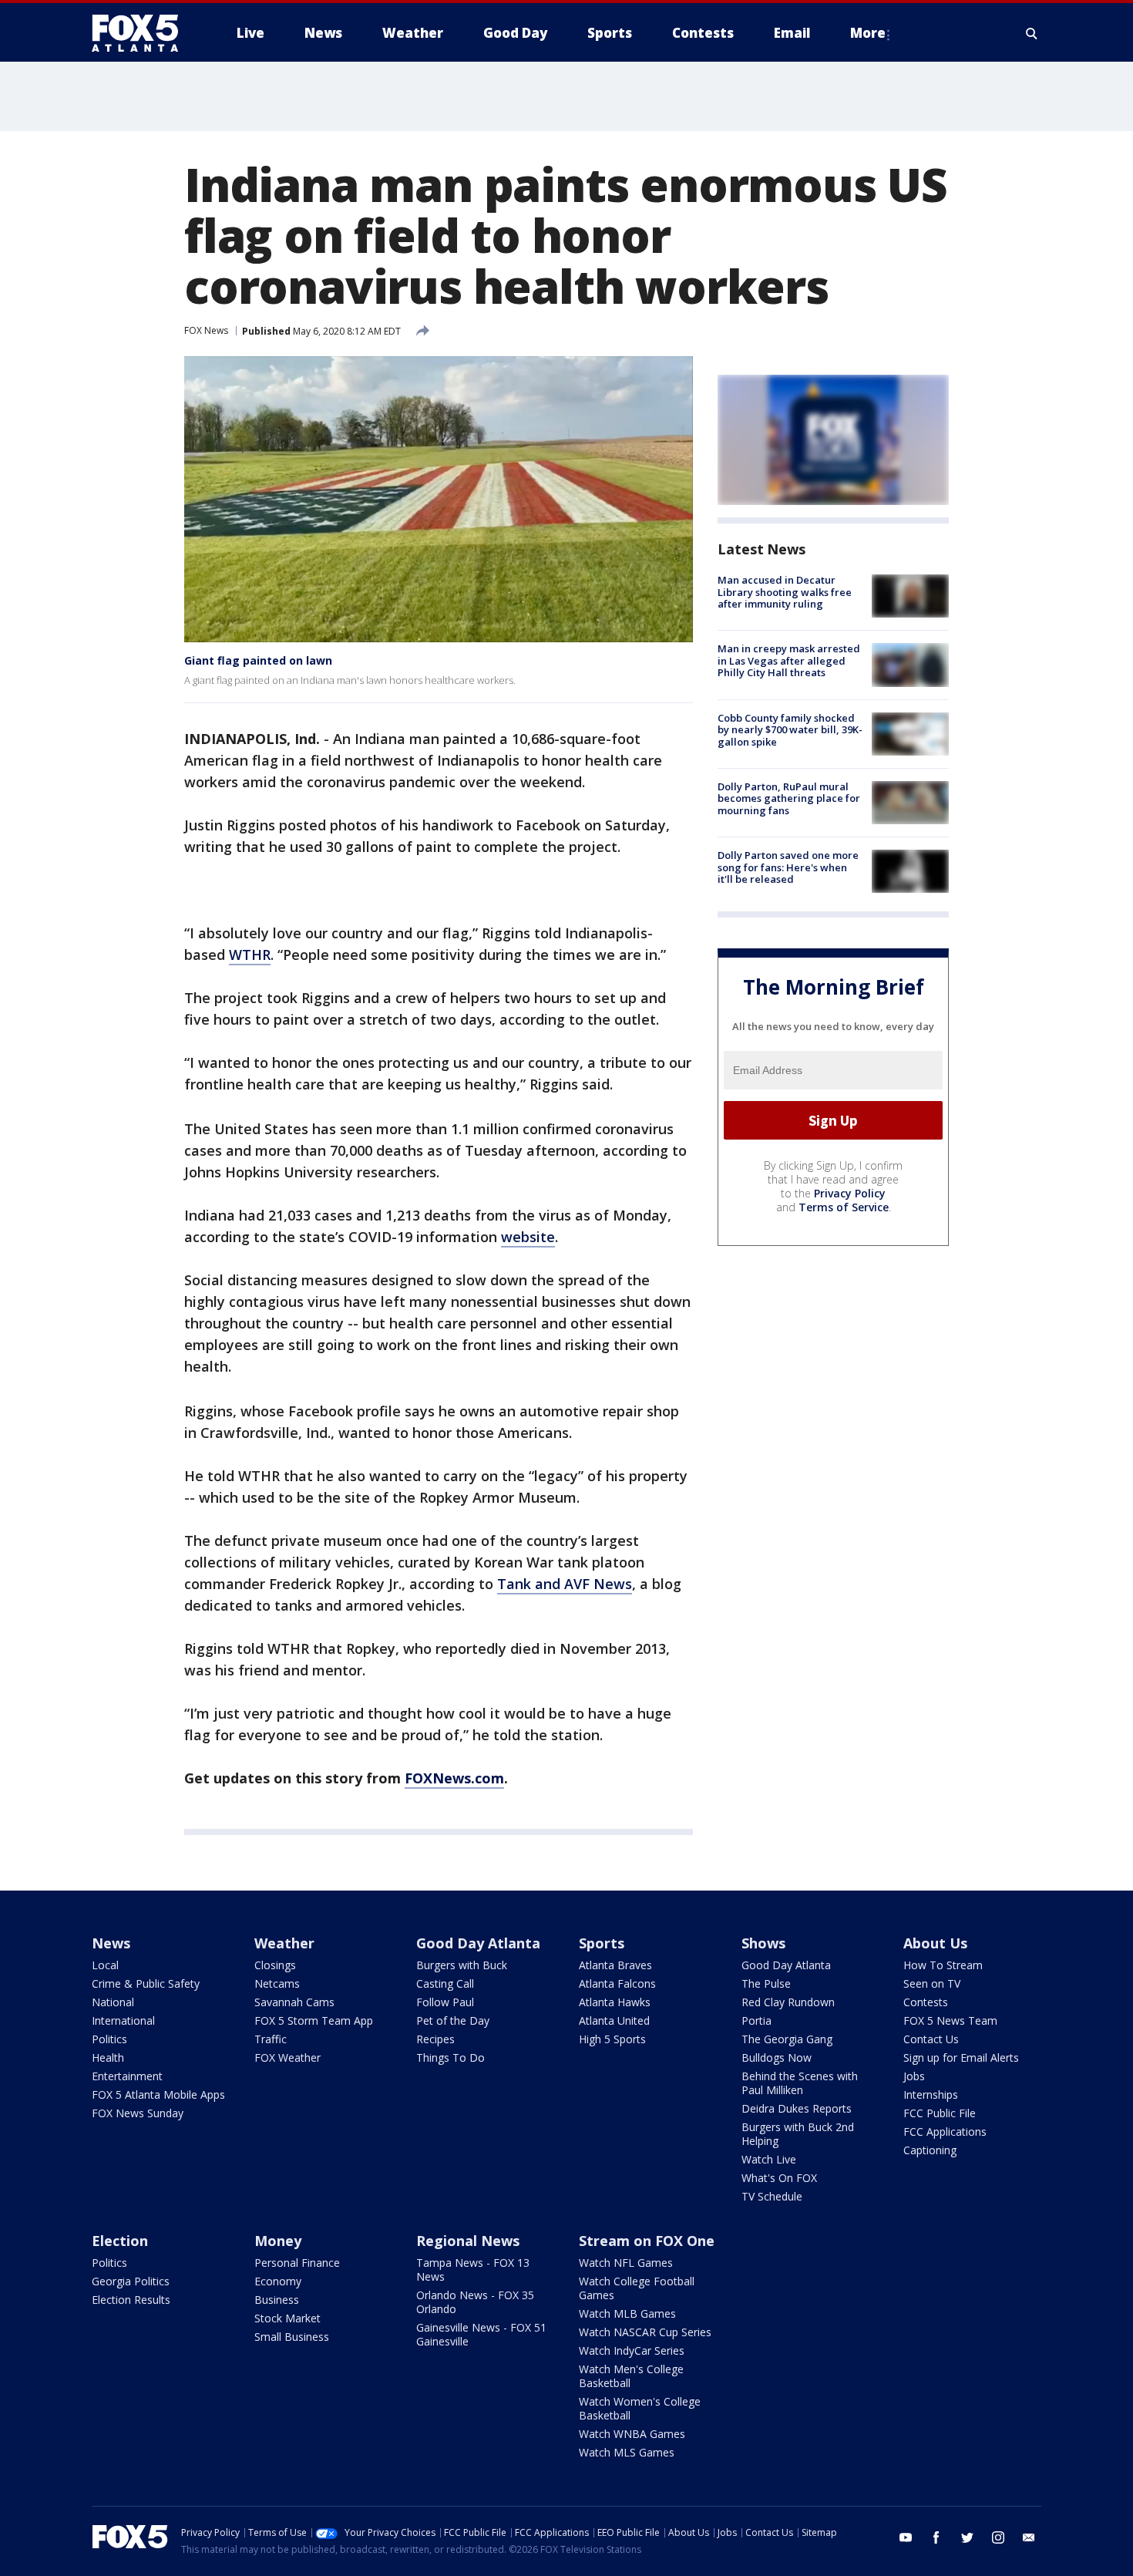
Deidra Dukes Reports (797, 2108)
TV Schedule (772, 2196)
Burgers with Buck (462, 1965)
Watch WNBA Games (632, 2434)
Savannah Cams (294, 2002)
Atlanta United (614, 2020)
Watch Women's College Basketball (640, 2408)
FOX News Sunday (138, 2113)
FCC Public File (940, 2113)
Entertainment (127, 2076)
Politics (109, 2039)
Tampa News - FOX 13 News (473, 2270)
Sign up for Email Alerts (961, 2057)
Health (108, 2057)
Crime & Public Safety (146, 1983)
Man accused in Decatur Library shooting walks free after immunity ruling (785, 592)
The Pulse (766, 1983)
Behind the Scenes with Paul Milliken (800, 2083)
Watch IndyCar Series (632, 2350)
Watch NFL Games (626, 2263)
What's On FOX (779, 2178)
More (868, 33)
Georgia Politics (131, 2281)
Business (277, 2300)
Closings (275, 1965)
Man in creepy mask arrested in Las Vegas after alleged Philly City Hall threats (789, 660)
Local (105, 1965)
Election (120, 2241)
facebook (936, 2537)
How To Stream (943, 1965)
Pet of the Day (453, 2020)
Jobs (914, 2076)
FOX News (206, 330)
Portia (756, 2020)
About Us (935, 1943)
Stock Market (287, 2318)
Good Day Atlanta (478, 1943)
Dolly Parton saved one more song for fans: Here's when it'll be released (788, 867)
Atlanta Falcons (617, 1983)
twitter (967, 2537)
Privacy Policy (850, 1193)
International (123, 2020)
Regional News (468, 2241)
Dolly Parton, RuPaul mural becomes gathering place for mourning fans (789, 798)
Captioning (930, 2150)
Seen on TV (932, 1983)
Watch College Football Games (637, 2288)
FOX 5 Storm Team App (314, 2020)
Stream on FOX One (647, 2241)
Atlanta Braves (615, 1965)
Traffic (271, 2039)
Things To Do (451, 2057)
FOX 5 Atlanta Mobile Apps (158, 2094)
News (111, 1943)
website (528, 1237)
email (1029, 2537)
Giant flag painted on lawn (258, 660)
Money (278, 2241)
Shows (763, 1943)
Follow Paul (445, 2002)
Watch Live (769, 2159)
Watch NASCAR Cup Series (645, 2332)
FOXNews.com (454, 1778)
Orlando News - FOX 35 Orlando (475, 2302)
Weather (284, 1943)
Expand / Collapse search (1032, 33)
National (113, 2002)
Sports (602, 1943)
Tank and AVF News (565, 1584)
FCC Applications (945, 2132)
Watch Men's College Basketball (631, 2376)
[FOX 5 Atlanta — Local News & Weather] (143, 33)
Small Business (292, 2337)
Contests (926, 2002)
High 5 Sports (612, 2039)
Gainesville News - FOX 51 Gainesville (481, 2334)
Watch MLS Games (627, 2452)
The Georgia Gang (787, 2039)
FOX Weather (287, 2057)
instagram (998, 2537)
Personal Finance (297, 2263)
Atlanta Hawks (615, 2002)
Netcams (277, 1983)
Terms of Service (844, 1207)
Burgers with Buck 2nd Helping (798, 2134)
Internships (931, 2094)
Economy (278, 2281)
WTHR (250, 955)
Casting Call (445, 1983)
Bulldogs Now (777, 2057)
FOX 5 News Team (950, 2020)
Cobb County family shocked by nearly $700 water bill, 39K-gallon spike (790, 730)
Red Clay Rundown (788, 2002)
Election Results (131, 2300)
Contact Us (931, 2039)
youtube (906, 2537)
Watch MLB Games (627, 2313)
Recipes (435, 2039)
